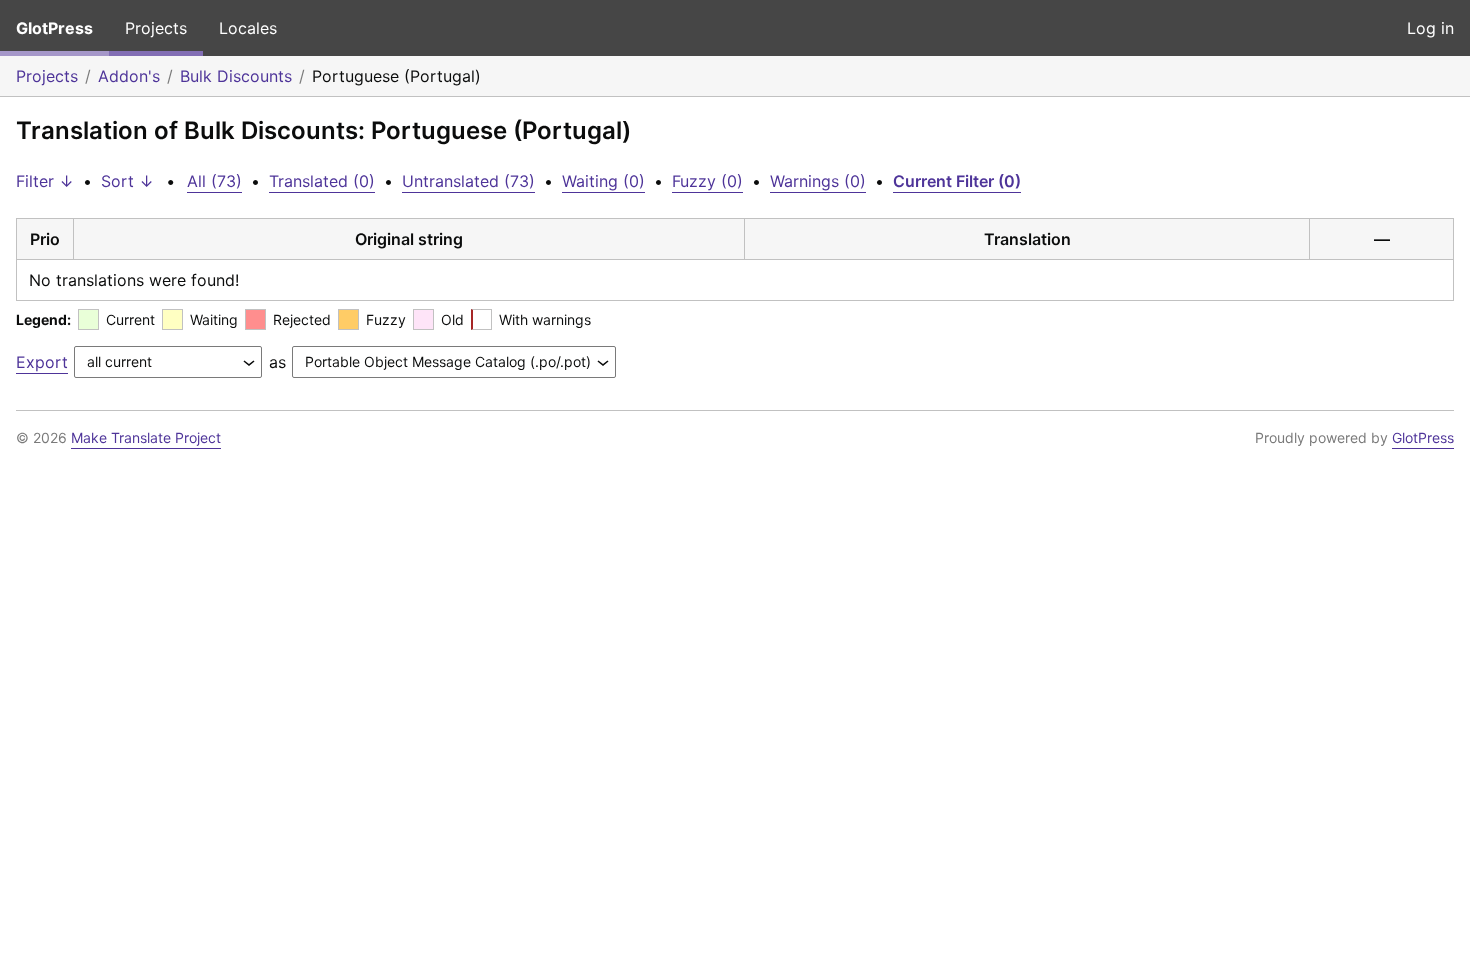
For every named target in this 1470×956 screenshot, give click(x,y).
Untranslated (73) (468, 181)
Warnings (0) (818, 181)
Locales (248, 28)
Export (42, 362)
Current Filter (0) (957, 181)
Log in (1430, 28)
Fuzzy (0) (707, 181)
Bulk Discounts (236, 76)
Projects (156, 28)
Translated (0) (322, 181)
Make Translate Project (146, 437)
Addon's (129, 76)
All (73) (214, 181)
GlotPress (54, 28)
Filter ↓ (45, 181)
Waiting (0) (603, 181)
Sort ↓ (127, 181)
